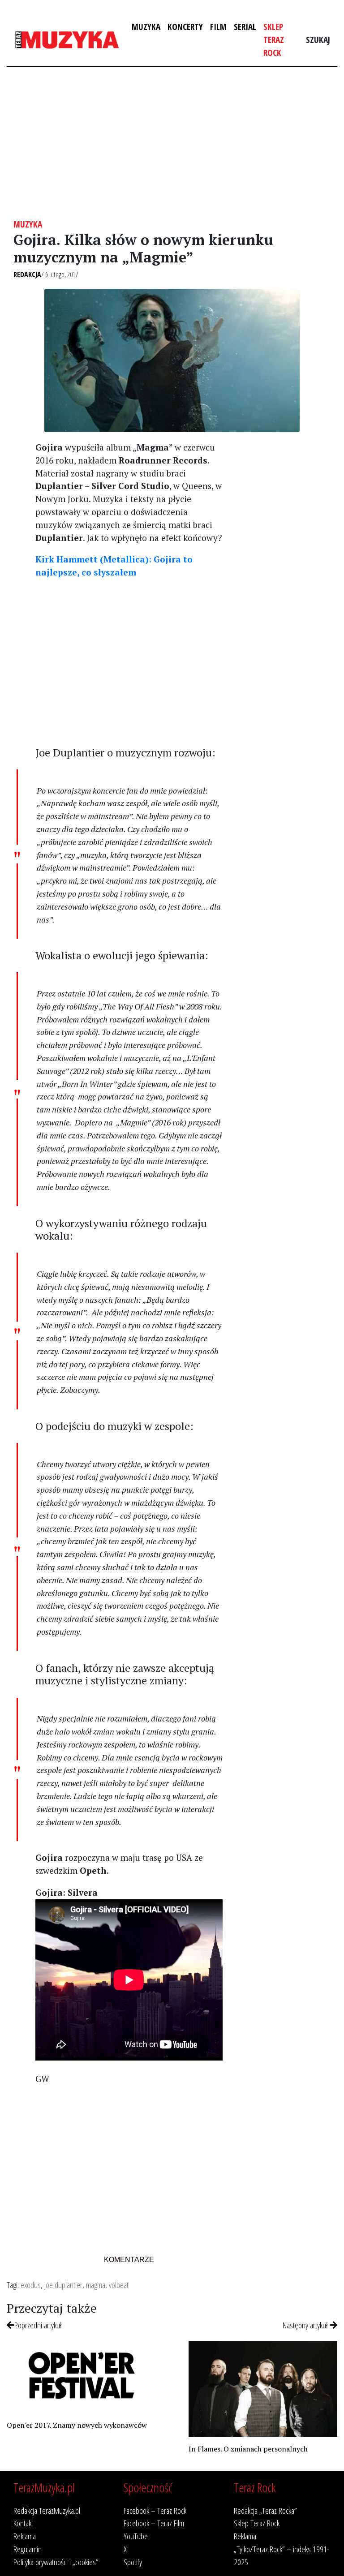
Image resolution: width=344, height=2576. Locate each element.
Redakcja (27, 275)
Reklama (25, 2536)
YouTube (136, 2536)
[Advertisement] (172, 143)
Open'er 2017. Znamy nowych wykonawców (77, 2425)
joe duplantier (63, 2285)
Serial (245, 27)
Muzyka (146, 27)
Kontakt (23, 2523)
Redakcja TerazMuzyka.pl (47, 2510)
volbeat (119, 2285)
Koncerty (185, 27)
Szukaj (318, 40)
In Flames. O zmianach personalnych (248, 2449)
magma (96, 2285)
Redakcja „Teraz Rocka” (265, 2510)
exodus (31, 2285)
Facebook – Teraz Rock (155, 2510)
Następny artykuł (306, 2325)
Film (218, 27)
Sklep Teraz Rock (274, 40)
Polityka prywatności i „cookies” (56, 2562)
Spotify (133, 2562)
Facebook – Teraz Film (154, 2523)
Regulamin (28, 2549)
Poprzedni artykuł (38, 2325)
